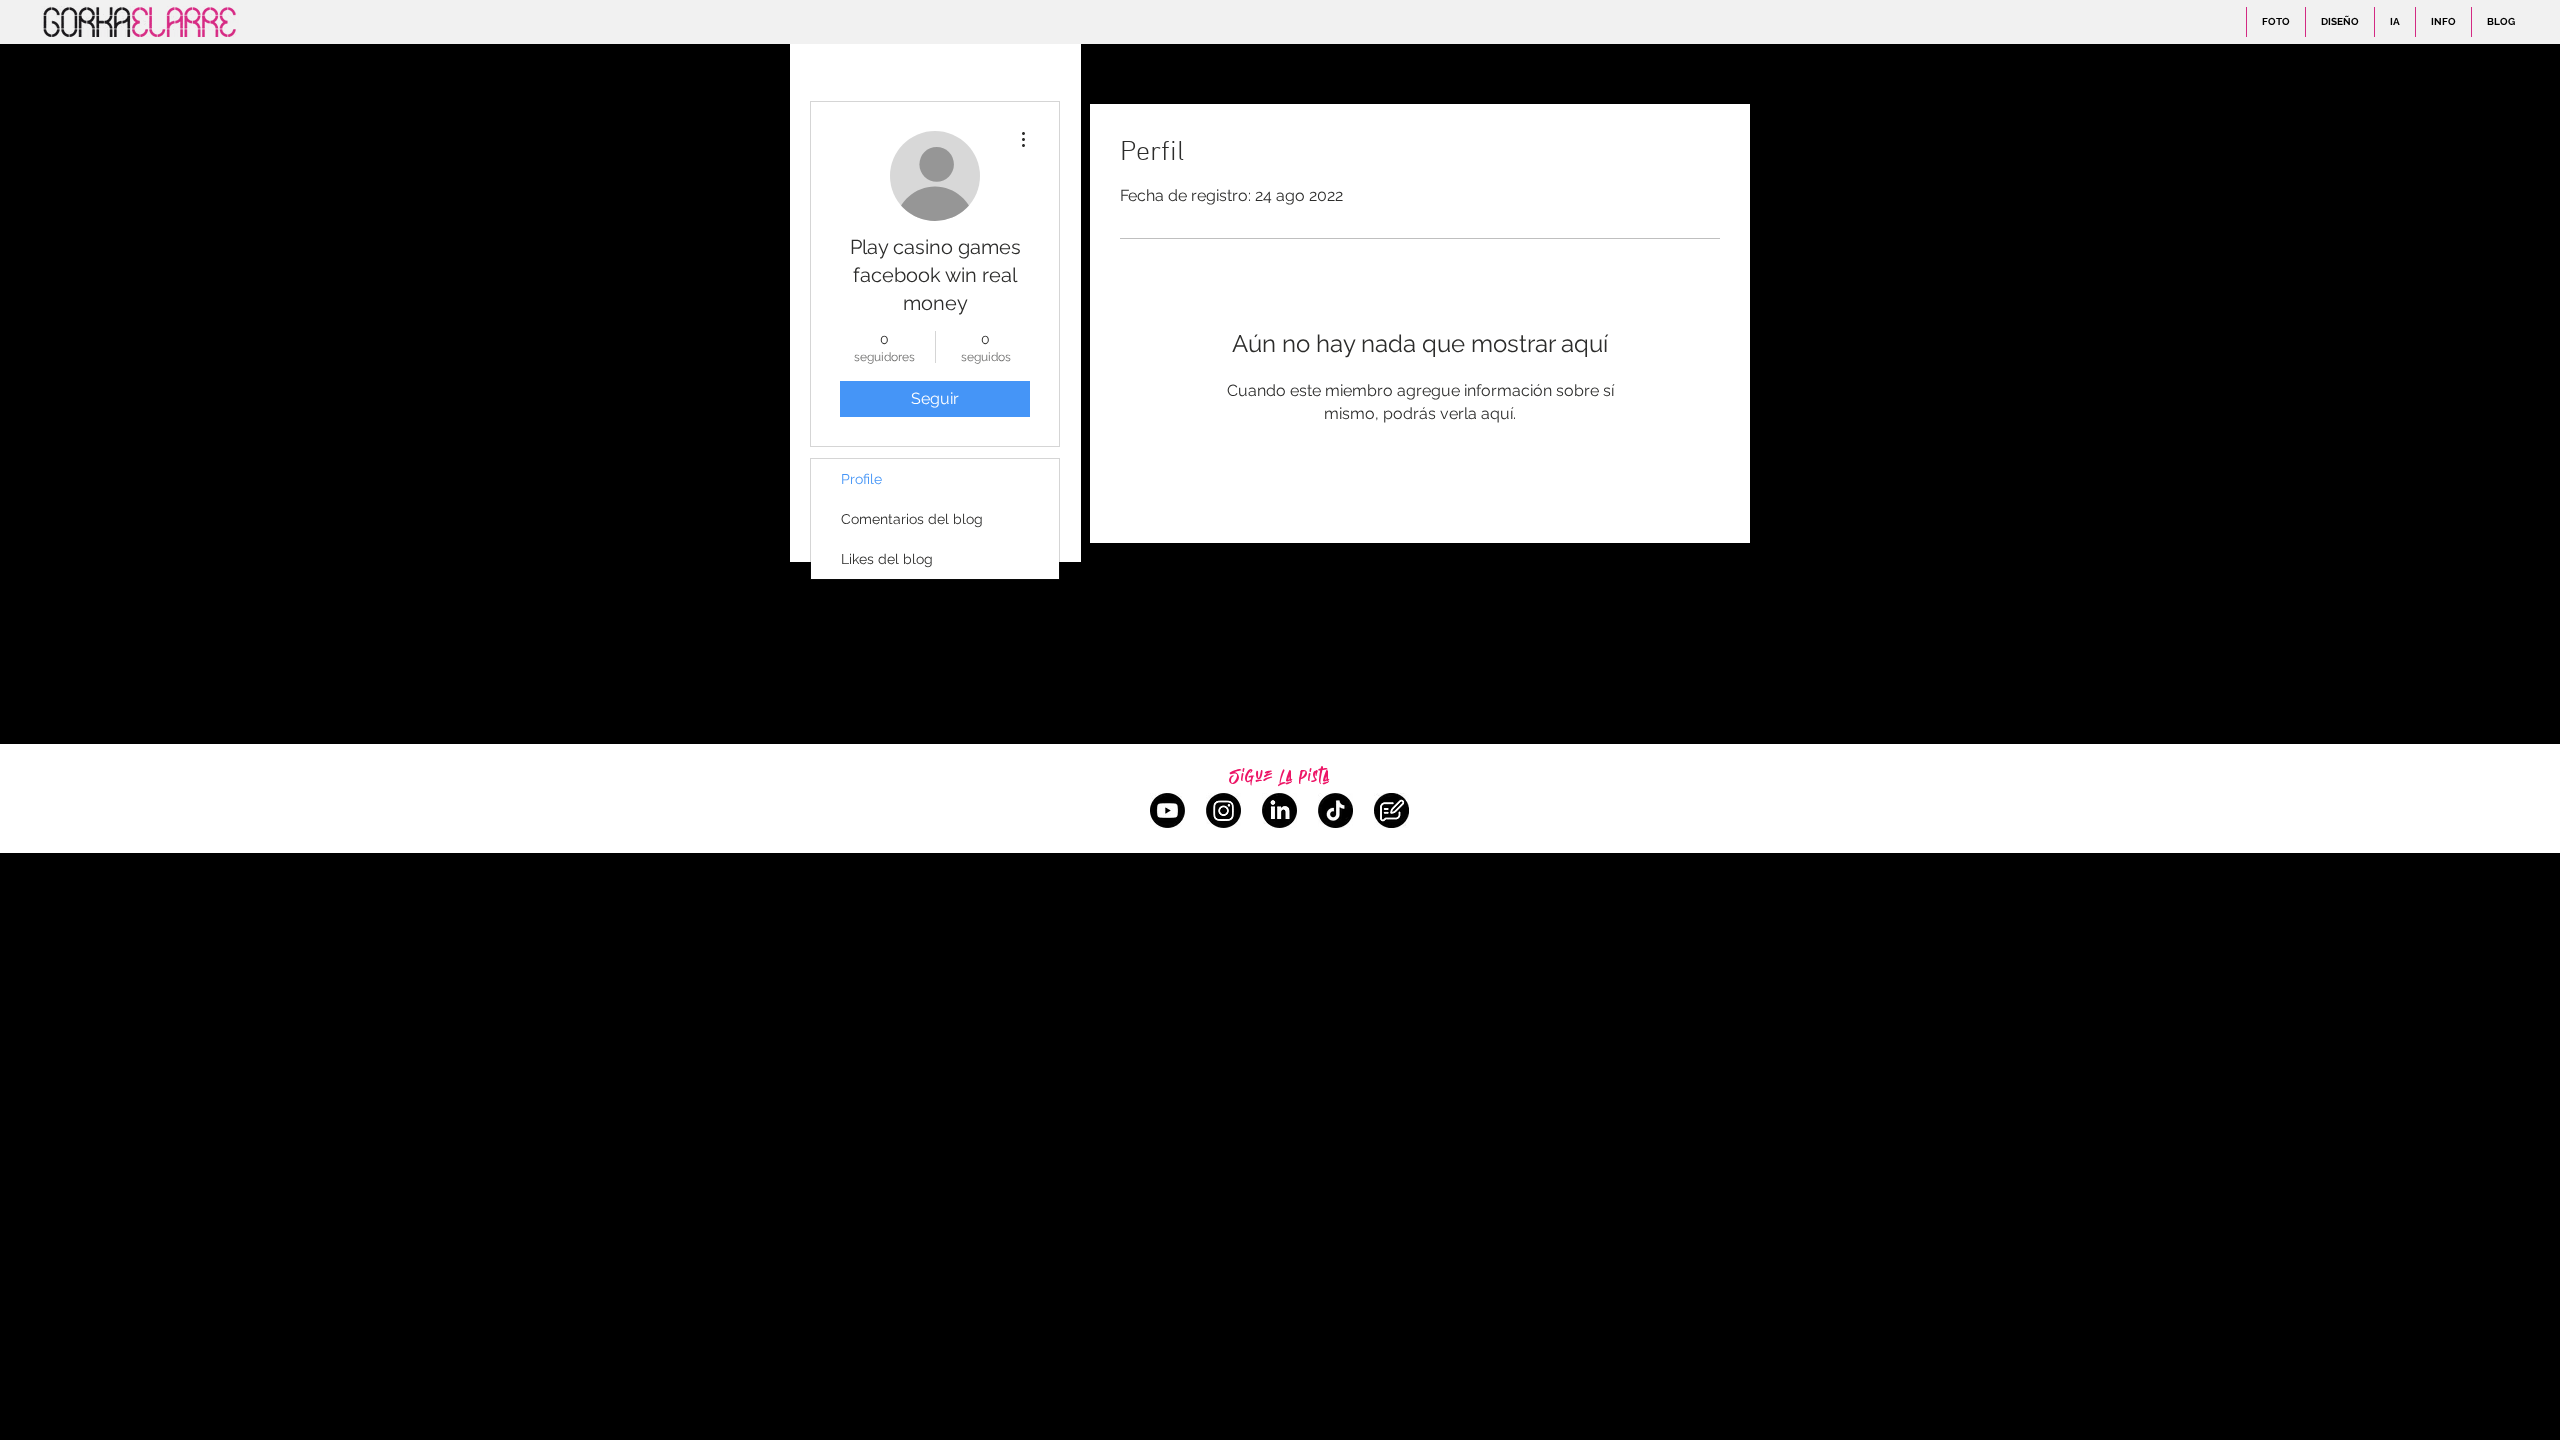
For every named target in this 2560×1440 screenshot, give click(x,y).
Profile (861, 479)
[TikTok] (1335, 810)
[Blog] (1391, 810)
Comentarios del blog (912, 519)
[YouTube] (1167, 810)
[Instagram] (1223, 810)
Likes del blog (887, 559)
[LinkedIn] (1279, 810)
